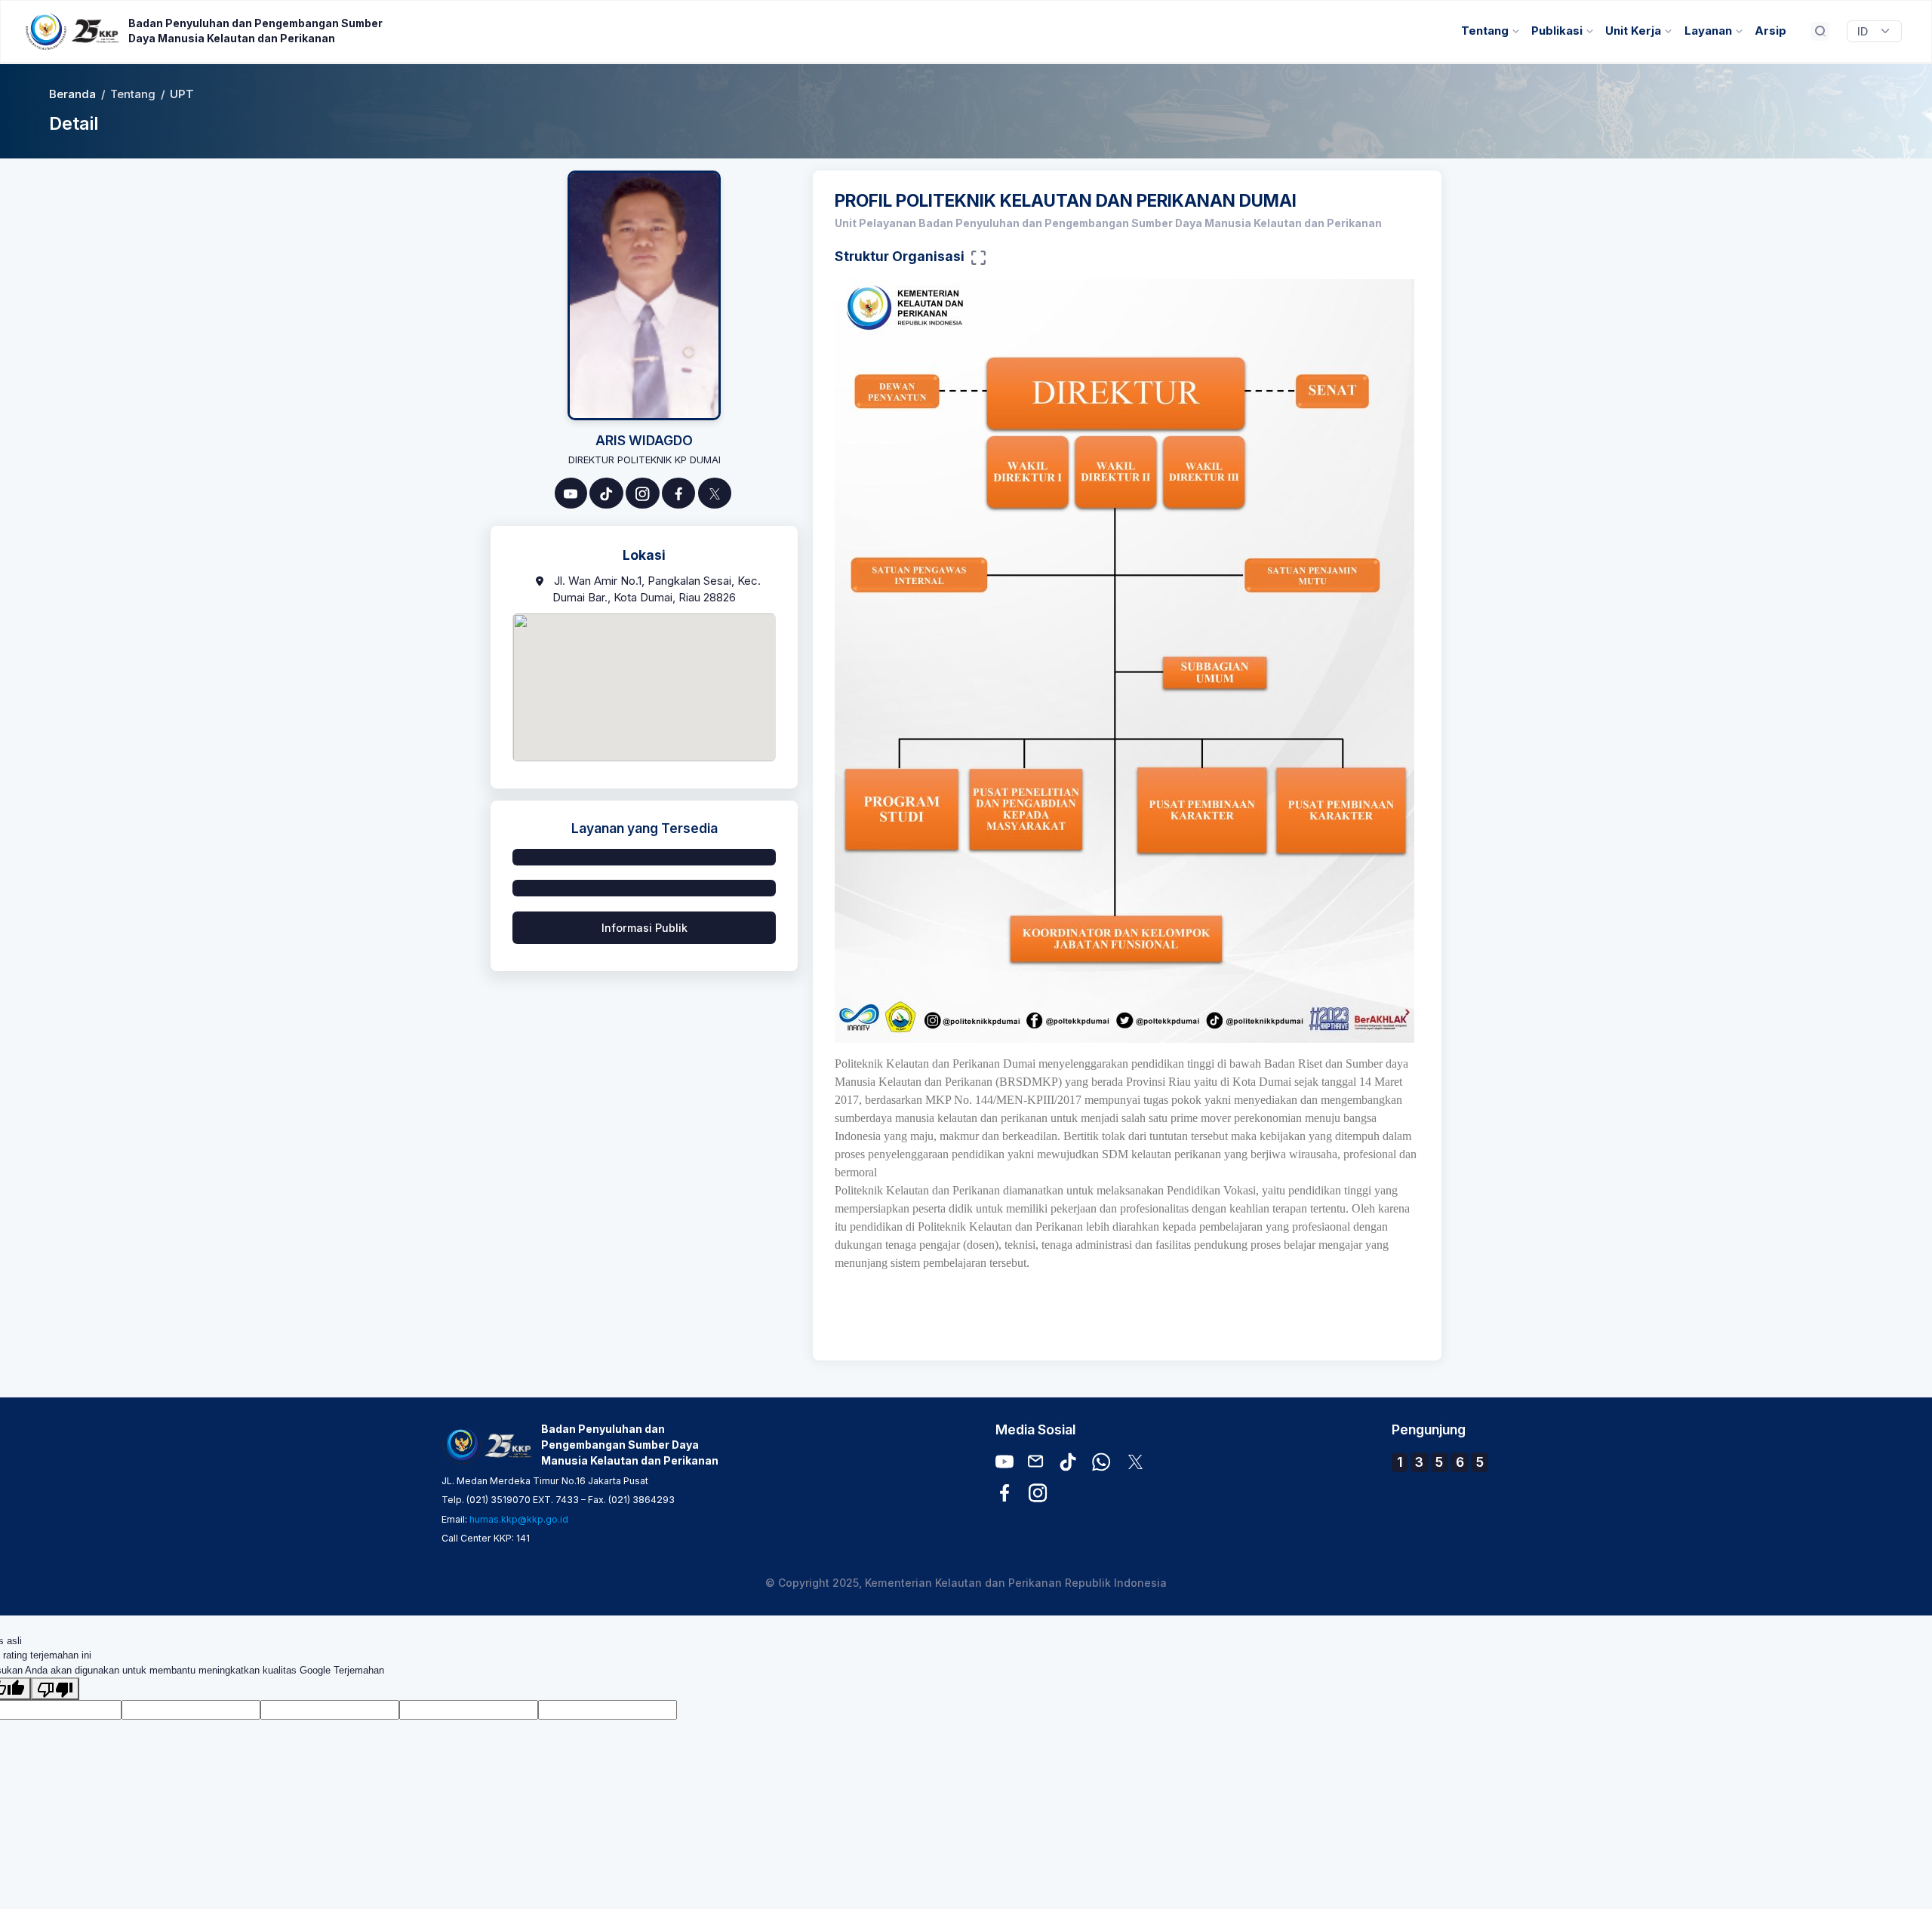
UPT (182, 94)
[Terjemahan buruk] (55, 1689)
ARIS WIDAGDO (644, 440)
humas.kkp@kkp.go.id (519, 1519)
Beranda (72, 94)
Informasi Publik (645, 928)
